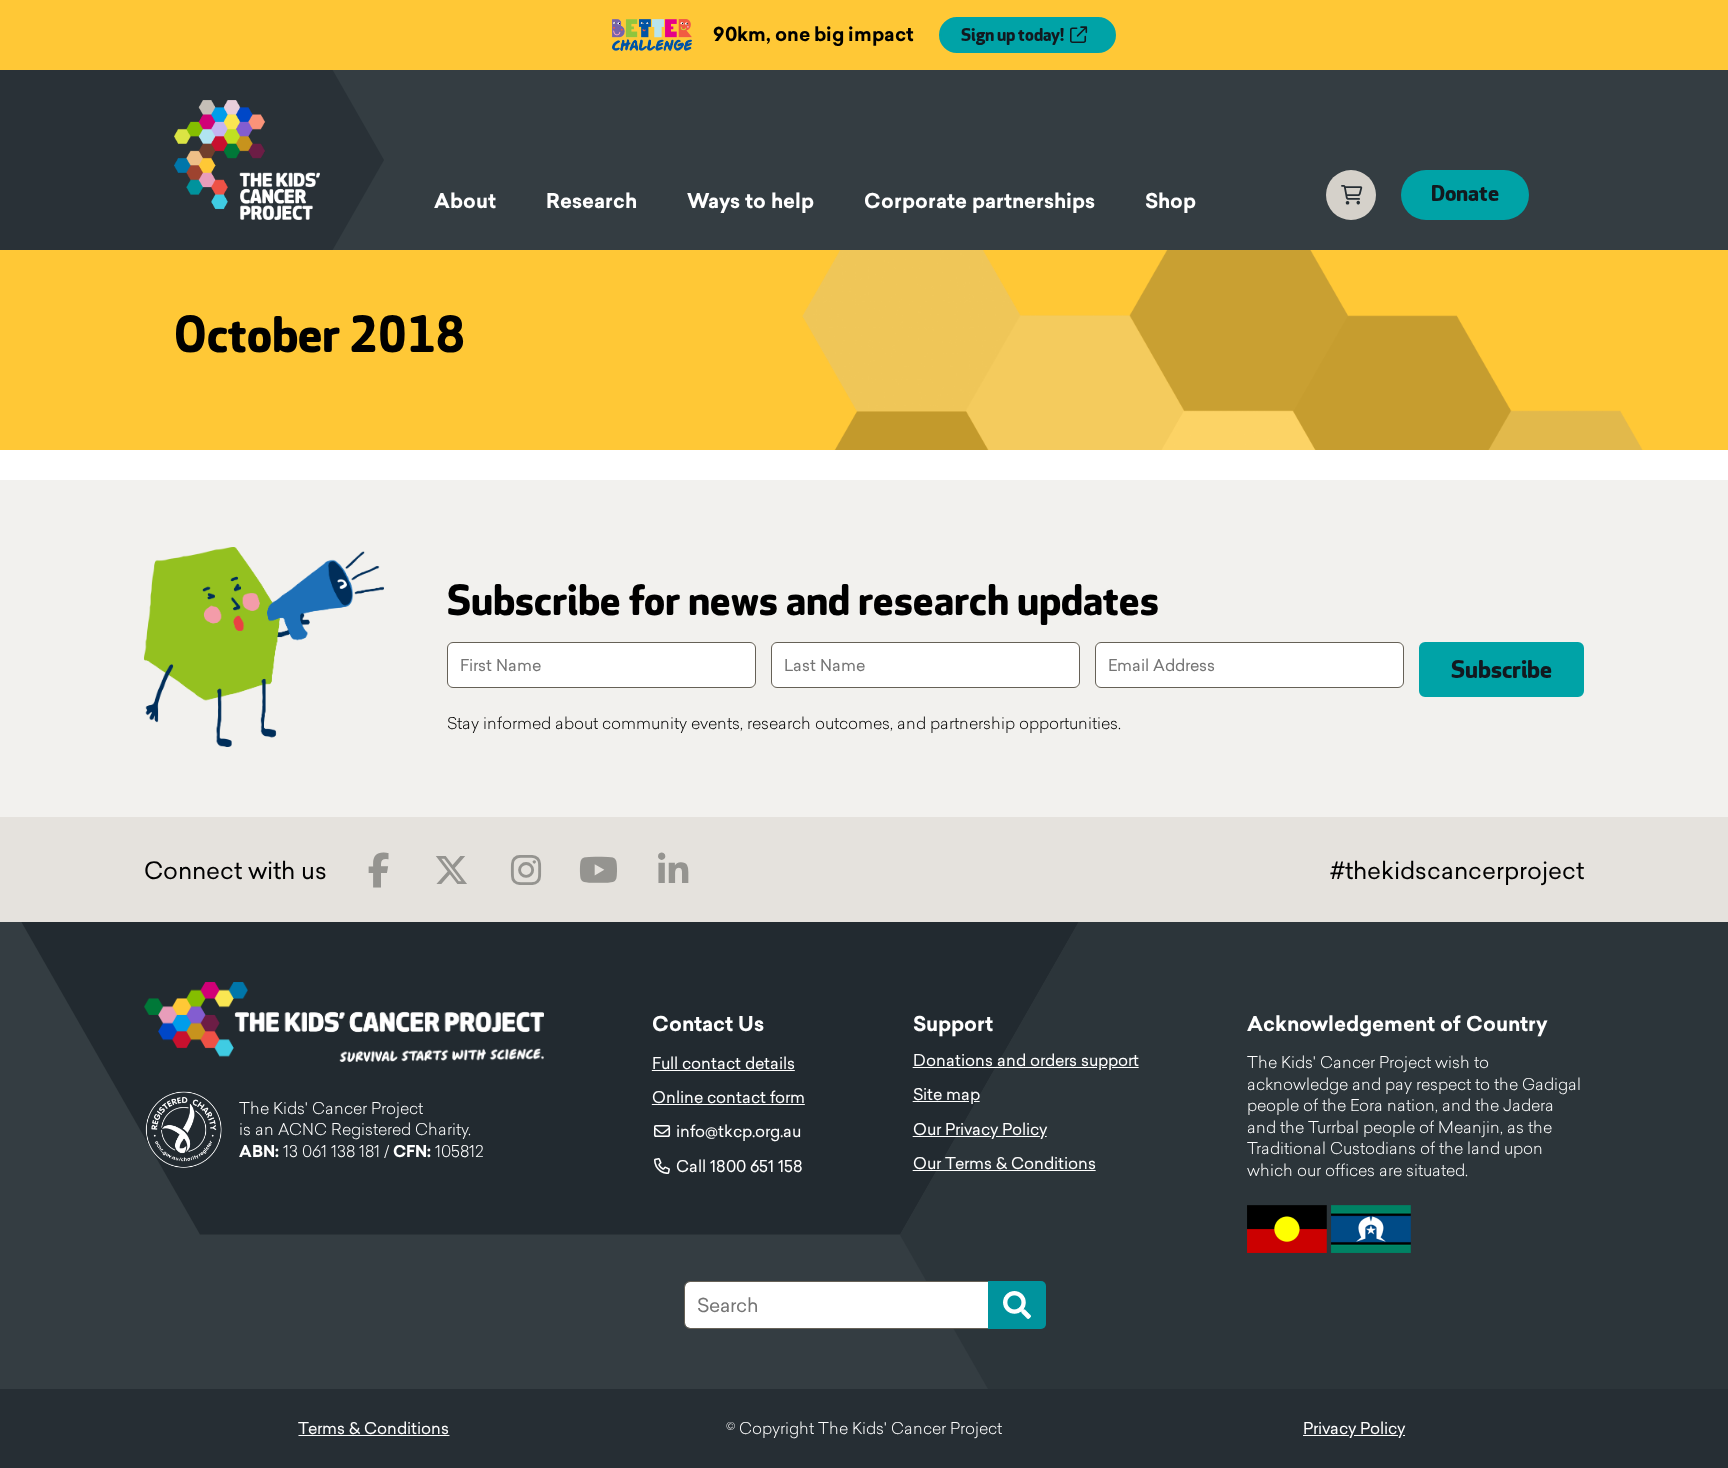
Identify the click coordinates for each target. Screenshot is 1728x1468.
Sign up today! (1012, 36)
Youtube (598, 870)
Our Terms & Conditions (1004, 1163)
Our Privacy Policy (980, 1129)
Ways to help (750, 201)
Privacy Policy (1354, 1428)
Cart (1351, 195)
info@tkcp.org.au (738, 1131)
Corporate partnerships (979, 201)
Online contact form (728, 1097)
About (465, 201)
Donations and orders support (1026, 1060)
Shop (1170, 201)
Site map (946, 1094)
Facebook (378, 870)
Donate (1465, 194)
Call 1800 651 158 (739, 1166)
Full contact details (723, 1063)
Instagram (525, 870)
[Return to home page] (279, 160)
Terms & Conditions (373, 1428)
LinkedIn (672, 870)
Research (591, 201)
